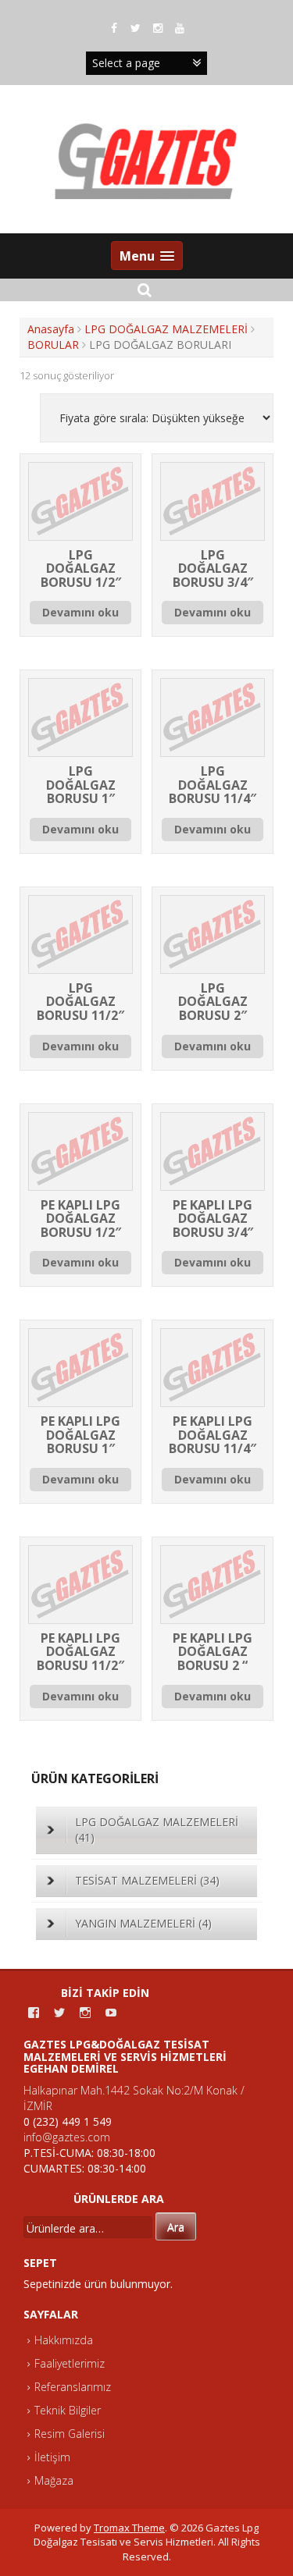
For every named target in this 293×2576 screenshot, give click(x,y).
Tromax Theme (129, 2528)
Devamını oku (80, 612)
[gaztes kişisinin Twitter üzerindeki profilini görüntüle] (59, 2013)
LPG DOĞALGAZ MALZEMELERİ (166, 329)
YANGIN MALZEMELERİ (143, 1923)
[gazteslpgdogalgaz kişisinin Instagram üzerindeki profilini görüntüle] (85, 2013)
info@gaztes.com (67, 2137)
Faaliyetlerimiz (70, 2363)
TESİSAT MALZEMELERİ (147, 1880)
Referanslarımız (73, 2387)
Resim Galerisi (70, 2434)
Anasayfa (51, 329)
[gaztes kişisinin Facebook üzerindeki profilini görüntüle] (34, 2013)
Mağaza (54, 2480)
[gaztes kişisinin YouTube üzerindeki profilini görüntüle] (111, 2013)
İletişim (52, 2457)
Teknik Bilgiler (68, 2410)
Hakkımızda (64, 2340)
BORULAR (53, 345)
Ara (176, 2227)
